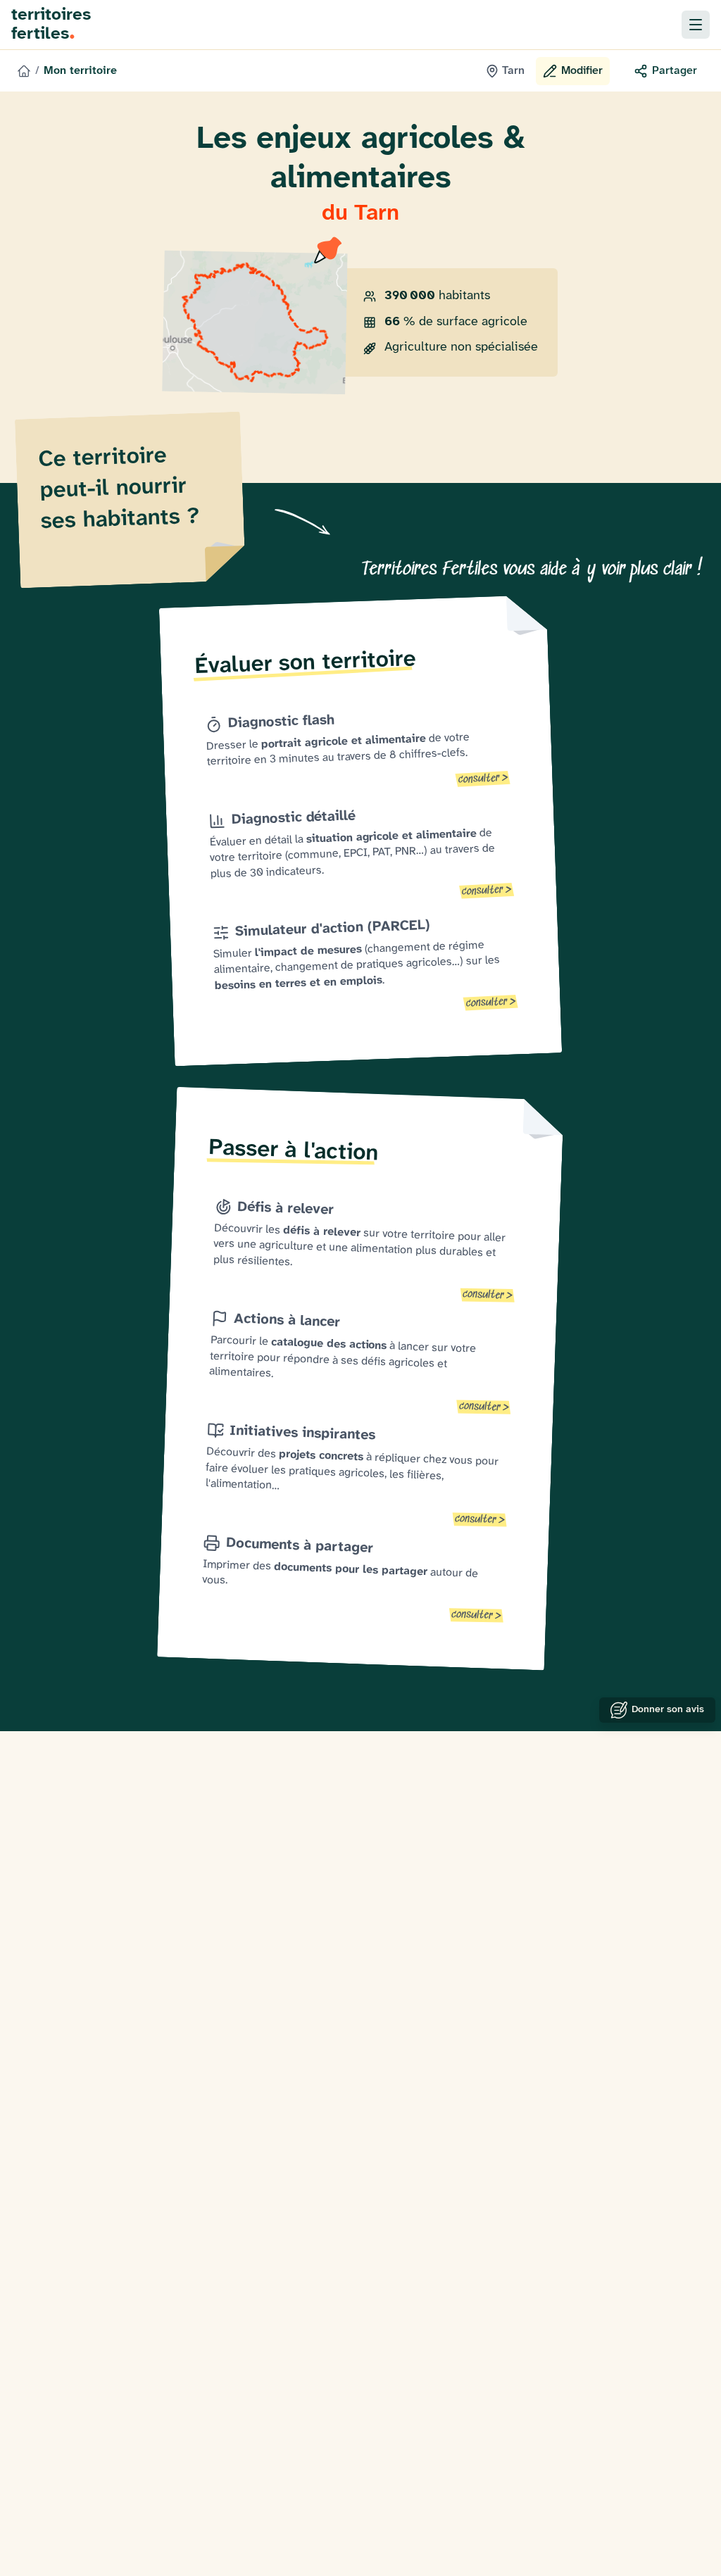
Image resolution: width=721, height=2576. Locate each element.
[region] (255, 323)
